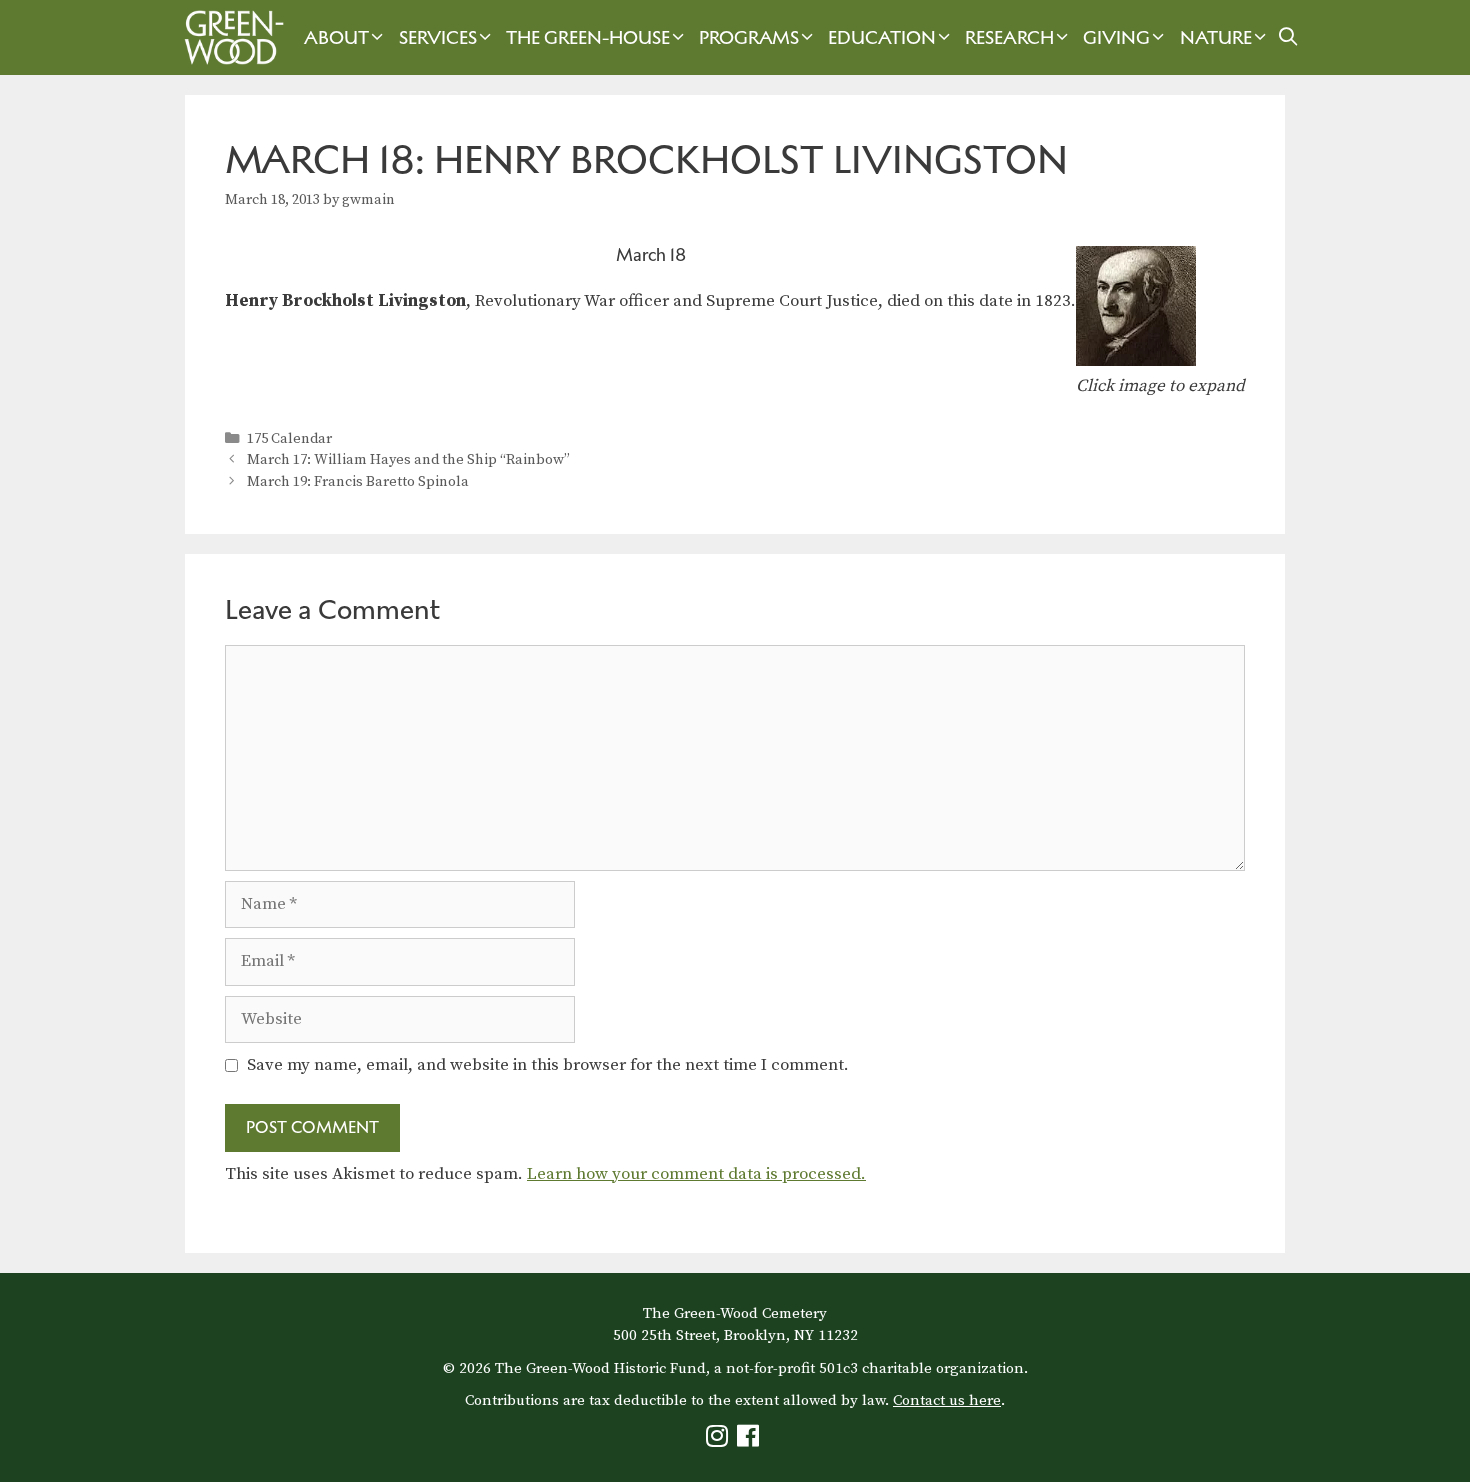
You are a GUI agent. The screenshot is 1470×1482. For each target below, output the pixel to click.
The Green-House (588, 37)
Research (1009, 37)
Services (438, 37)
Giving (1116, 37)
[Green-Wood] (229, 37)
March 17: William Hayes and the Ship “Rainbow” (408, 460)
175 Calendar (289, 439)
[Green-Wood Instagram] (719, 1440)
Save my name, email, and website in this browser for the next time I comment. (548, 1065)
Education (882, 37)
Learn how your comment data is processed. (696, 1174)
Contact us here (947, 1400)
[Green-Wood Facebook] (750, 1440)
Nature (1216, 37)
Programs (749, 37)
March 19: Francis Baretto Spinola (358, 482)
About (336, 37)
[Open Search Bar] (1288, 37)
